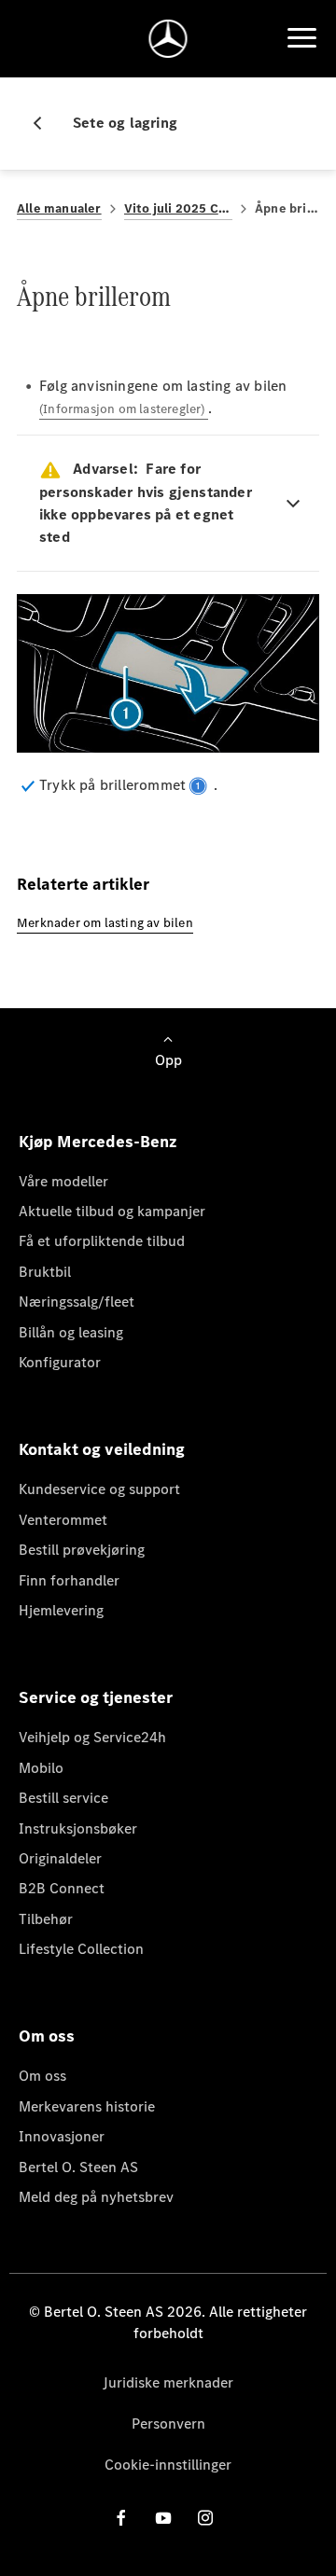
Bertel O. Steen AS (78, 2167)
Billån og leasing (71, 1332)
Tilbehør (46, 1919)
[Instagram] (205, 2518)
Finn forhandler (69, 1580)
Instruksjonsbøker (78, 1828)
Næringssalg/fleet (77, 1302)
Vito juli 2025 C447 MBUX (178, 208)
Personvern (168, 2424)
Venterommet (63, 1520)
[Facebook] (121, 2518)
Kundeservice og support (99, 1489)
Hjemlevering (61, 1610)
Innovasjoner (62, 2136)
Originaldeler (60, 1858)
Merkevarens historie (87, 2106)
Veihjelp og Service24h (92, 1737)
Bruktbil (45, 1272)
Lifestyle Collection (81, 1949)
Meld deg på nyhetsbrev (96, 2197)
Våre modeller (63, 1181)
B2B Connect (62, 1888)
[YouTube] (163, 2518)
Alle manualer (59, 208)
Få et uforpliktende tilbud (102, 1241)
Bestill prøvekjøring (82, 1550)
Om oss (42, 2076)
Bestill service (63, 1798)
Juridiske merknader (168, 2382)
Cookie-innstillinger (168, 2465)
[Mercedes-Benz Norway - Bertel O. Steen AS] (168, 39)
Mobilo (41, 1768)
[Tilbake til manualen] (45, 123)
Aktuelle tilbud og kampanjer (112, 1211)
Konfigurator (60, 1362)
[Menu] (301, 38)
